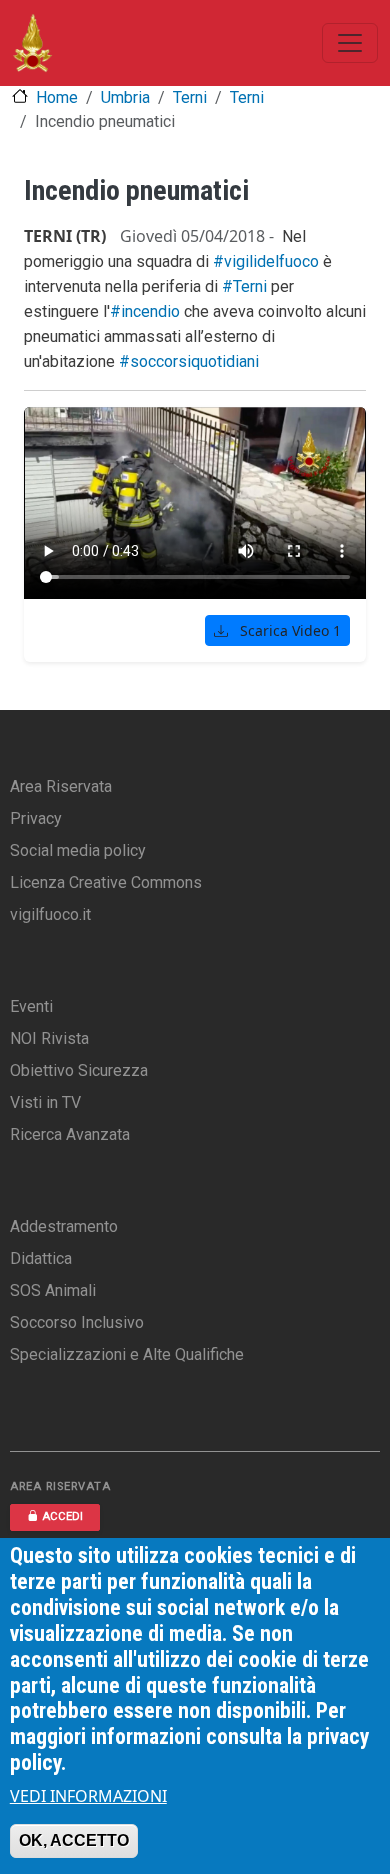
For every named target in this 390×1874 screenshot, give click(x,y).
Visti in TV (45, 1102)
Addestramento (64, 1226)
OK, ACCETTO (74, 1840)
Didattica (41, 1258)
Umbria (125, 97)
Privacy (36, 818)
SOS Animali (53, 1290)
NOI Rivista (49, 1038)
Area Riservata (61, 786)
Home (57, 97)
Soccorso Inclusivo (77, 1322)
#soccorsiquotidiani (189, 361)
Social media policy (78, 850)
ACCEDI (62, 1516)
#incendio (145, 311)
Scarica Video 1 (288, 630)
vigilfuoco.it (50, 914)
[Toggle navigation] (350, 43)
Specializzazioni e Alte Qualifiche (127, 1354)
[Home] (32, 43)
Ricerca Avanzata (70, 1134)
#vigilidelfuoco (266, 261)
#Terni (244, 286)
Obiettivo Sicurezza (79, 1070)
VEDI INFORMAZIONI (88, 1796)
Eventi (31, 1006)
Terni (190, 97)
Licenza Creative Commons (106, 882)
